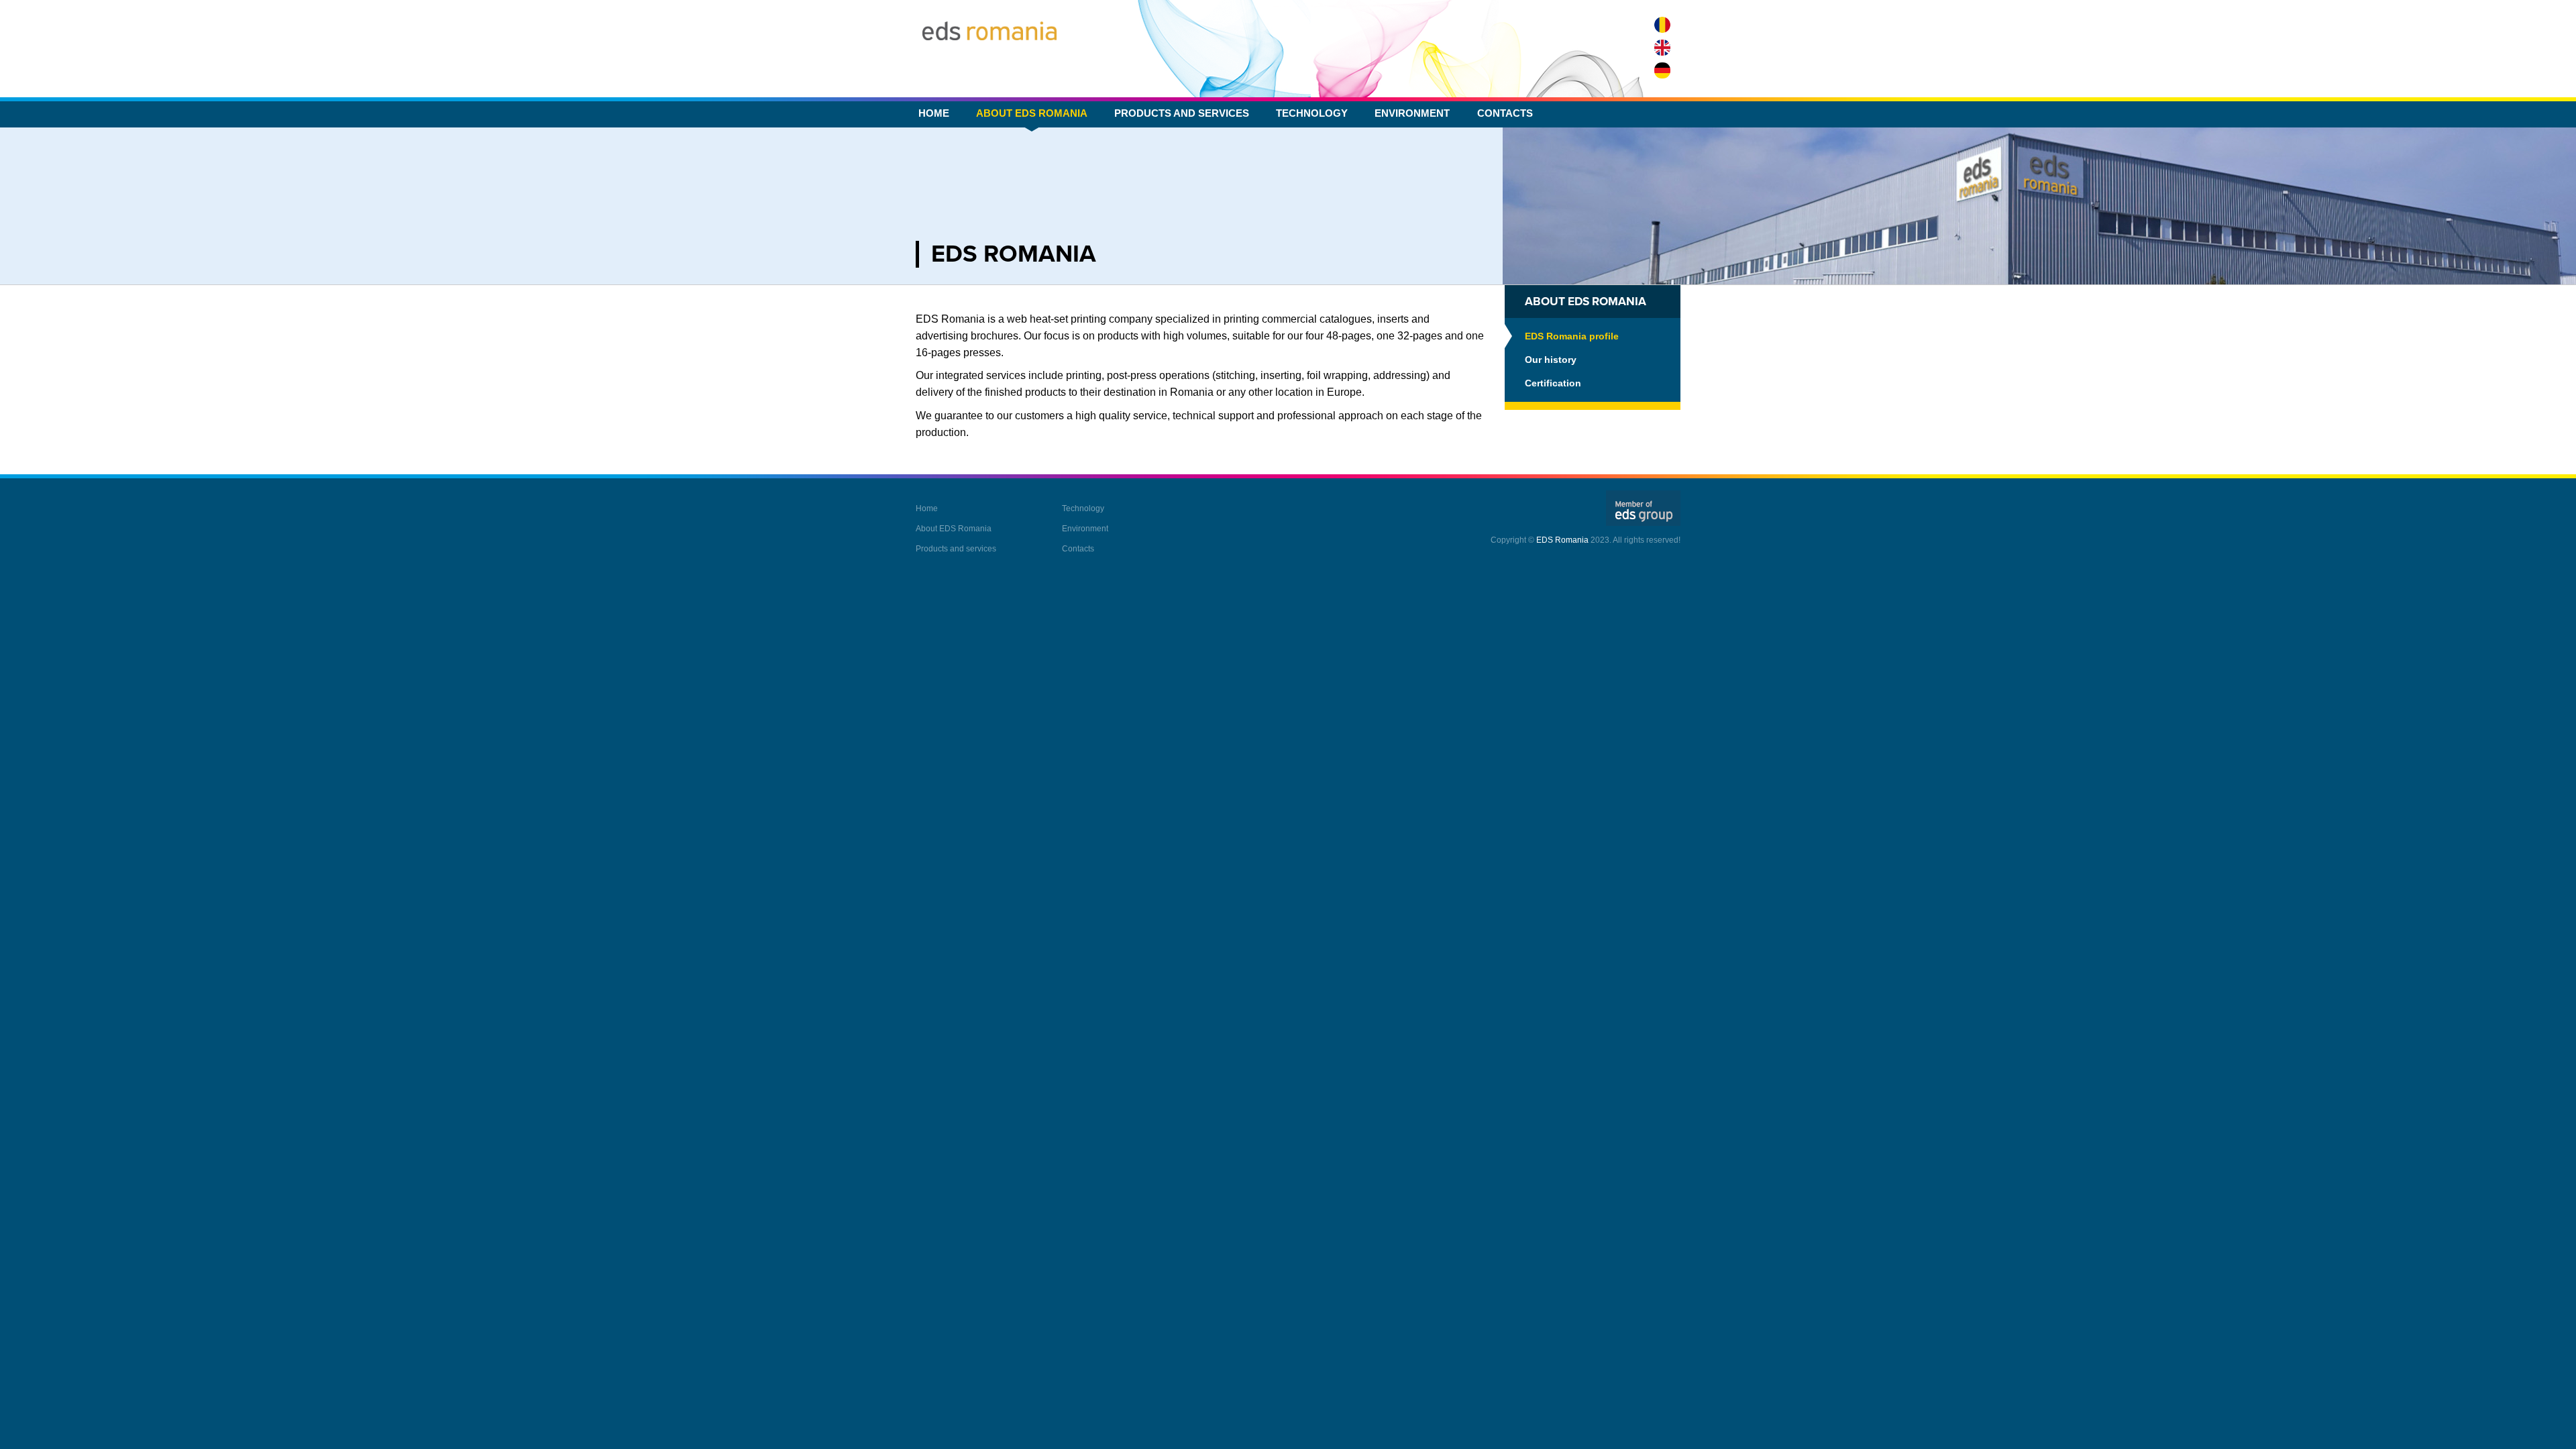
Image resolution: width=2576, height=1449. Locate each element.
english (1662, 48)
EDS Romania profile (1572, 336)
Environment (1412, 113)
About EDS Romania (1032, 113)
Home (934, 113)
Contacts (1505, 113)
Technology (1312, 113)
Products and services (1182, 113)
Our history (1551, 360)
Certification (1553, 383)
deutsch (1662, 70)
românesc (1662, 25)
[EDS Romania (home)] (989, 31)
